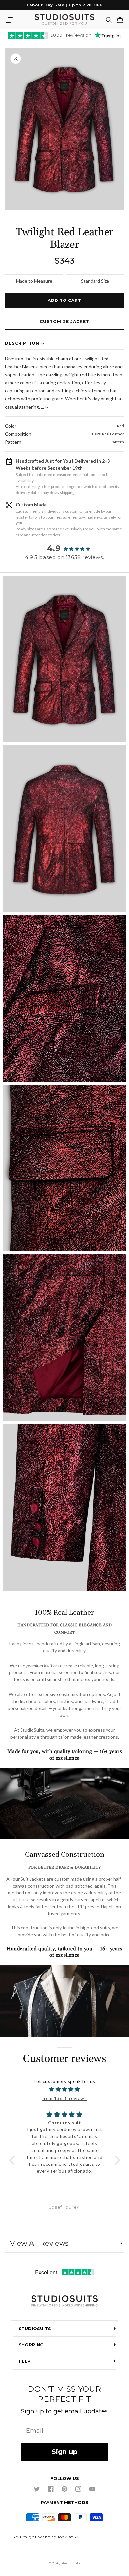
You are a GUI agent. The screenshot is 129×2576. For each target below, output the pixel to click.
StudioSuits (71, 2563)
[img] (65, 2089)
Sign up (65, 2452)
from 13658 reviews (65, 2098)
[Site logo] (64, 2302)
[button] (9, 20)
